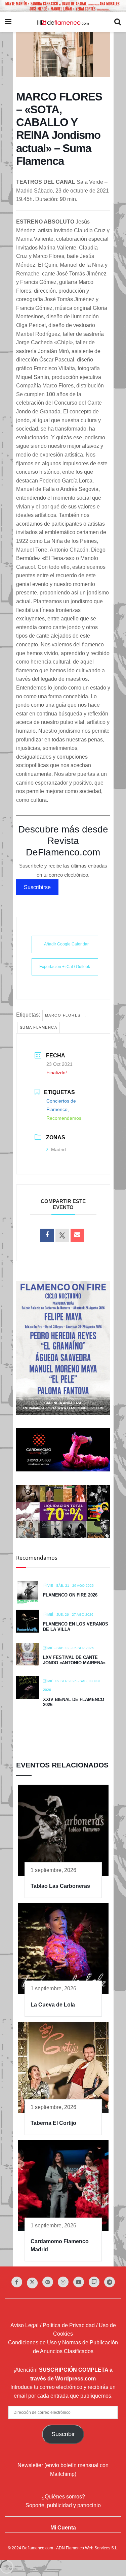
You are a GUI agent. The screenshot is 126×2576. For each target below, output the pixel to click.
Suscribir (63, 2434)
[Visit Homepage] (63, 22)
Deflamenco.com (38, 2548)
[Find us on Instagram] (63, 2282)
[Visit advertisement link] (63, 6)
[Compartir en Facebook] (47, 1235)
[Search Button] (118, 22)
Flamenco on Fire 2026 (70, 1595)
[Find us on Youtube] (79, 2282)
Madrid (58, 1149)
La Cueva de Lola (53, 2005)
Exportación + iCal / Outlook (65, 967)
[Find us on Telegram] (110, 2282)
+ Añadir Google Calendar (65, 944)
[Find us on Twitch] (94, 2282)
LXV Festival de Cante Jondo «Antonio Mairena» (74, 1660)
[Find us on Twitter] (32, 2283)
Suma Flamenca (39, 1027)
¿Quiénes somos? (63, 2497)
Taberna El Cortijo (53, 2123)
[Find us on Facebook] (17, 2282)
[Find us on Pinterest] (48, 2282)
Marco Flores (63, 1015)
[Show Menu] (8, 22)
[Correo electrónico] (77, 1235)
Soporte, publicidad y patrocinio (63, 2505)
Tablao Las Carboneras (60, 1886)
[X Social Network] (62, 1235)
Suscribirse (37, 887)
